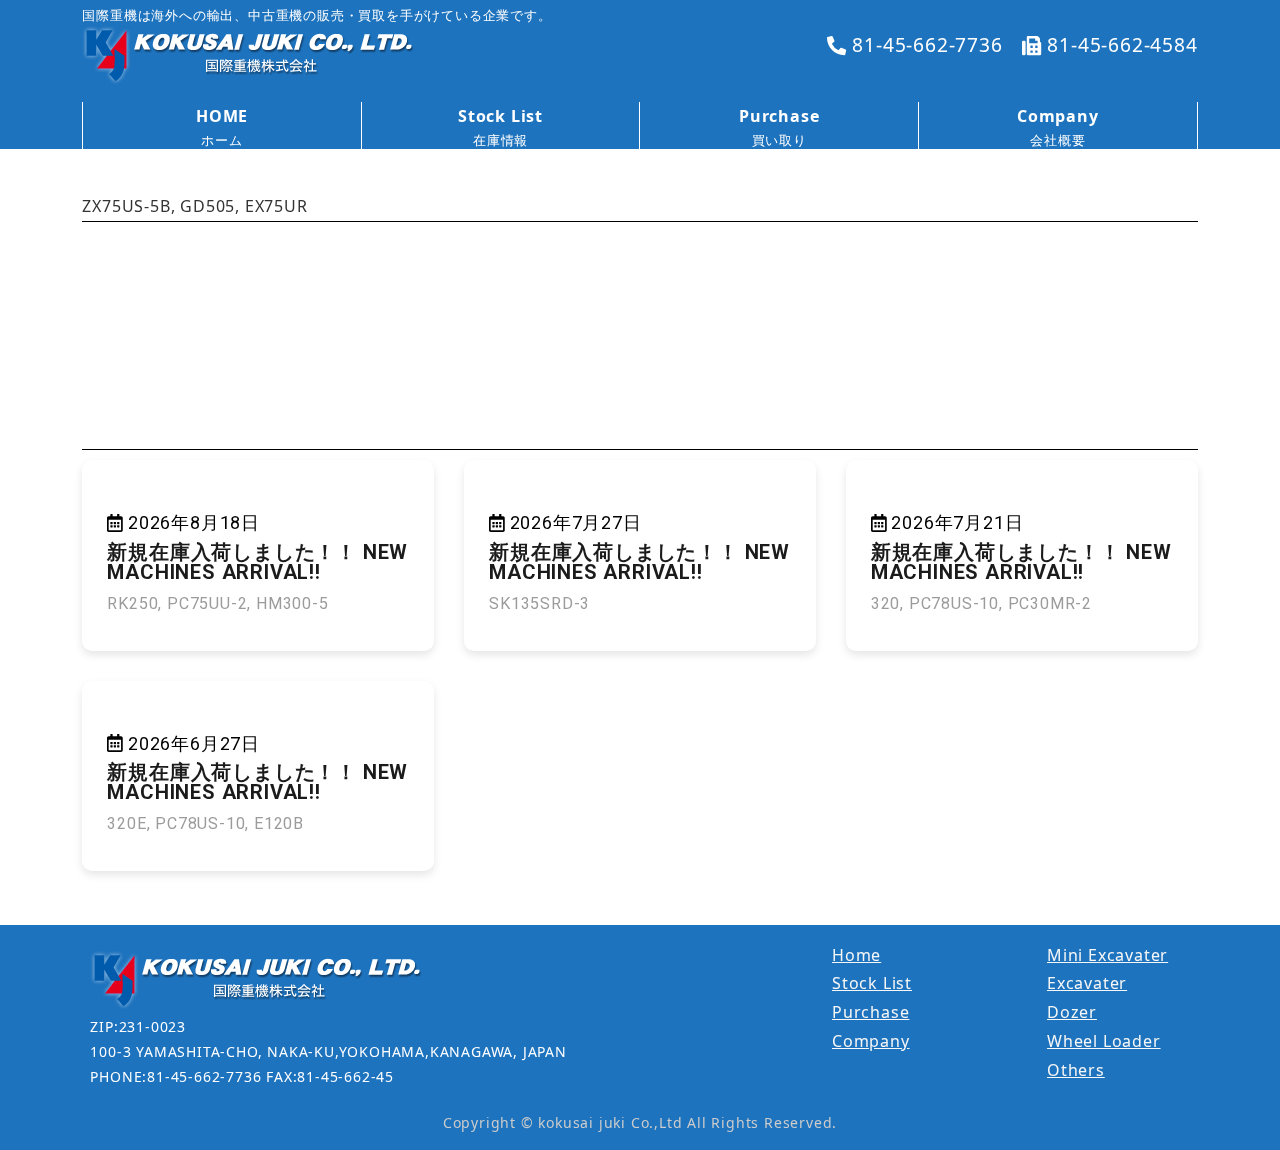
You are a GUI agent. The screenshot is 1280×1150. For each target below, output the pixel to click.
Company (871, 1041)
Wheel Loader (1104, 1041)
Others (1076, 1070)
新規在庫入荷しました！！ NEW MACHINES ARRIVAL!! (257, 562)
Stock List (872, 983)
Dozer (1072, 1012)
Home (856, 955)
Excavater (1087, 983)
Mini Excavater (1107, 955)
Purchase (870, 1012)
